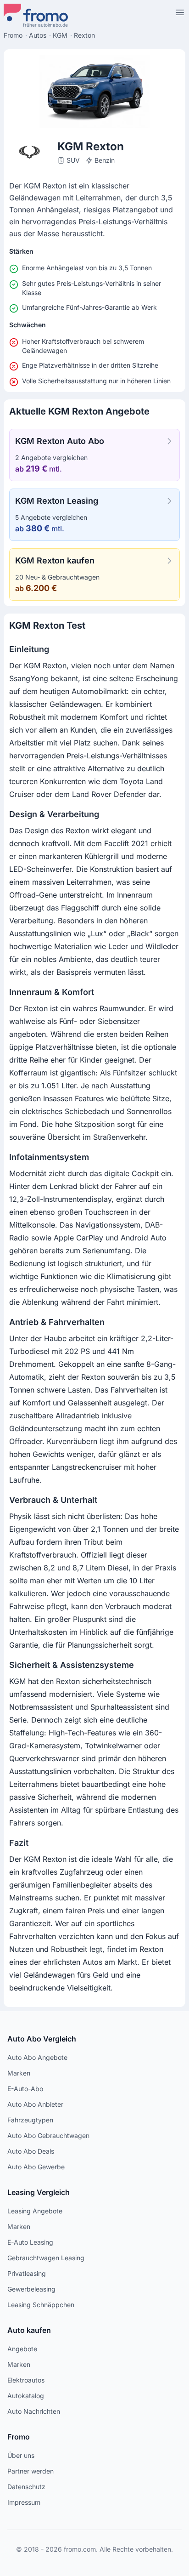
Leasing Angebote (35, 2211)
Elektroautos (26, 2380)
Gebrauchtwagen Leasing (46, 2258)
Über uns (21, 2455)
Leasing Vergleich (39, 2192)
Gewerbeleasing (31, 2289)
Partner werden (31, 2471)
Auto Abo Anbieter (35, 2104)
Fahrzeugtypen (30, 2120)
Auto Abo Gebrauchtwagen (48, 2135)
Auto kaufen (29, 2330)
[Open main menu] (180, 12)
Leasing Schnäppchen (41, 2305)
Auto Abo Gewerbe (36, 2167)
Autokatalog (26, 2396)
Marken (19, 2073)
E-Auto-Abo (25, 2089)
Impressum (24, 2502)
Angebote (22, 2349)
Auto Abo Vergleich (42, 2039)
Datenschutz (26, 2487)
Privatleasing (27, 2273)
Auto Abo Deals (31, 2151)
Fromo (19, 2437)
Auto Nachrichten (34, 2411)
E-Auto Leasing (30, 2242)
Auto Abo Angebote (37, 2057)
